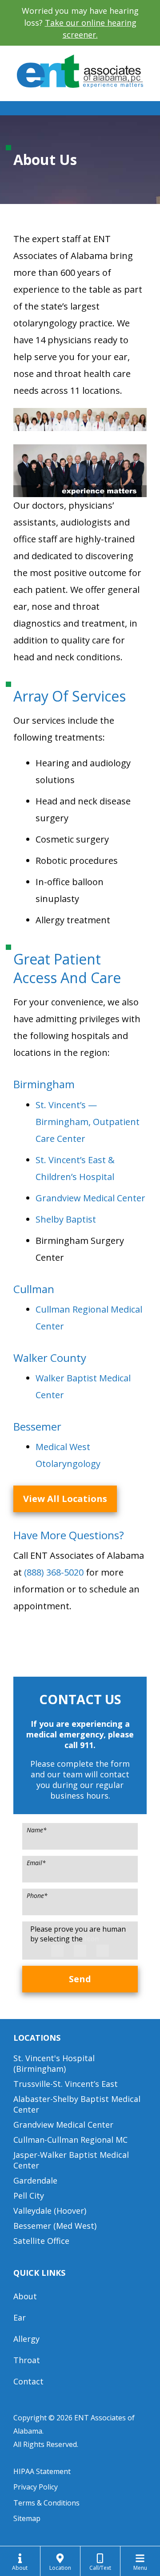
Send (80, 1979)
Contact (28, 2381)
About (25, 2296)
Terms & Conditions (46, 2503)
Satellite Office (41, 2241)
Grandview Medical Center (90, 1198)
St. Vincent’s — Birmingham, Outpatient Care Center (88, 1122)
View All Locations (65, 1499)
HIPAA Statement (42, 2471)
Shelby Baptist (66, 1219)
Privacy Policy (36, 2487)
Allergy (26, 2339)
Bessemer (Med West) (55, 2226)
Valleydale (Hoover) (50, 2211)
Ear (20, 2317)
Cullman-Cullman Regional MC (70, 2140)
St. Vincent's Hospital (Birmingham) (54, 2063)
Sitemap (27, 2518)
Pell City (29, 2196)
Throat (27, 2360)
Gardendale (35, 2180)
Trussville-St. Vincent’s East (66, 2084)
